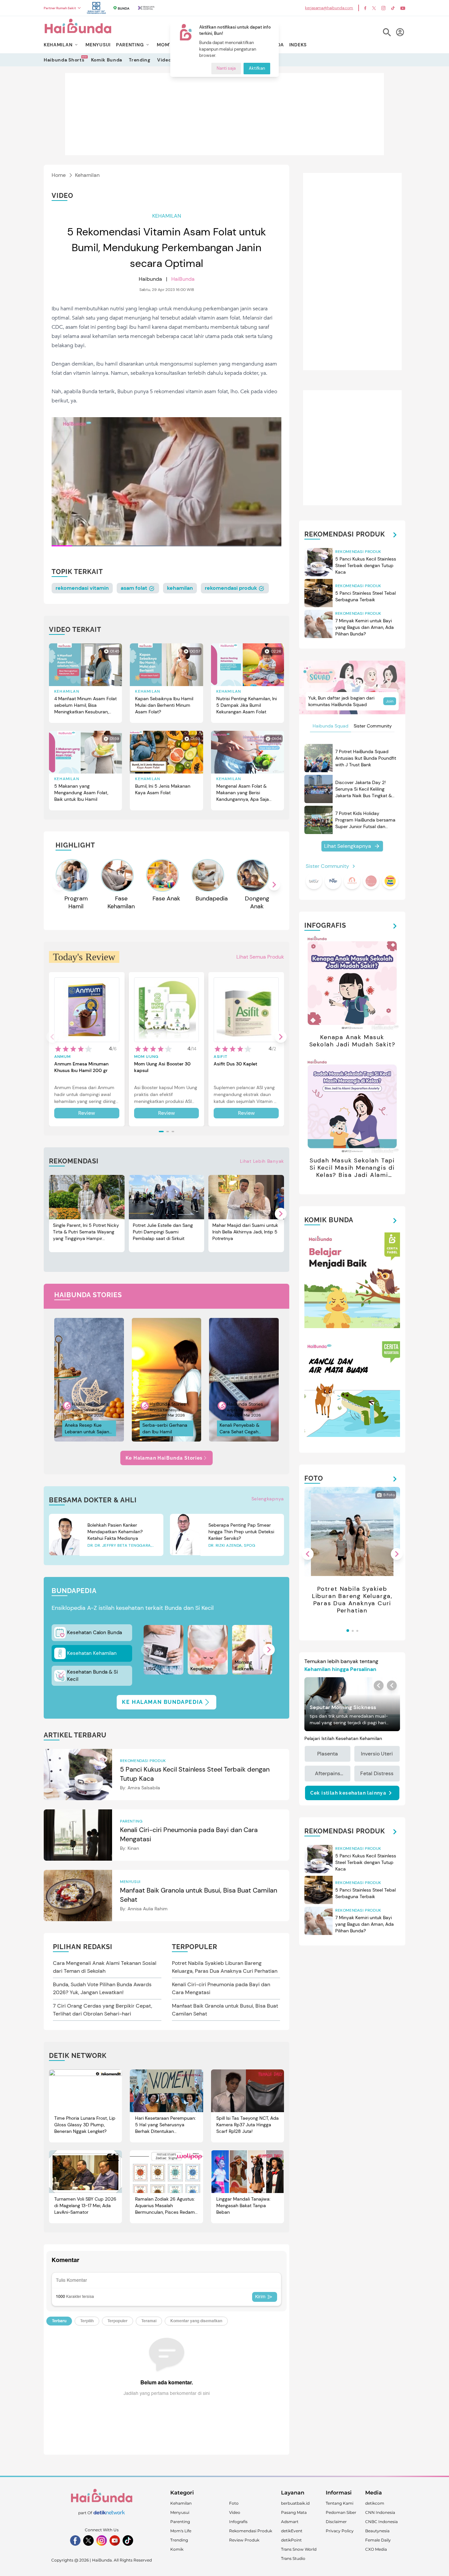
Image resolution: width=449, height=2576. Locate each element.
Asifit (221, 1057)
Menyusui (180, 2512)
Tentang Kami (340, 2503)
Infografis (238, 2522)
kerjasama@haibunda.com (329, 8)
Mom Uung (146, 1057)
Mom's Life (181, 2531)
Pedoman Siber (341, 2512)
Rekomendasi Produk (251, 2531)
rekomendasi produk (232, 588)
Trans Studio (293, 2558)
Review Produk (244, 2540)
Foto (234, 2503)
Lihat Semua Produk (260, 957)
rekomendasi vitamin (82, 588)
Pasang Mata (294, 2512)
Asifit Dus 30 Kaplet (236, 1064)
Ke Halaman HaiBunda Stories (164, 1458)
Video (164, 60)
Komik (177, 2549)
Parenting (180, 2522)
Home (59, 175)
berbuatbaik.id (295, 2503)
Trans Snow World (299, 2549)
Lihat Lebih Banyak (262, 1161)
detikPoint (291, 2540)
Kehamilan (87, 175)
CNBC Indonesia (381, 2522)
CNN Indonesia (380, 2512)
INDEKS (298, 45)
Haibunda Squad (331, 726)
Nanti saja (226, 69)
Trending (140, 60)
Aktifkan (257, 69)
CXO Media (376, 2549)
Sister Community (373, 726)
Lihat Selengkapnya (348, 846)
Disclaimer (336, 2522)
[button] (274, 885)
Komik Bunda (107, 60)
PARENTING (130, 45)
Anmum (62, 1057)
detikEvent (292, 2531)
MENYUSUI (98, 45)
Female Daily (378, 2540)
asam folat (135, 588)
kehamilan (180, 588)
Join (390, 701)
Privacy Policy (340, 2531)
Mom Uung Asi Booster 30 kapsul (162, 1067)
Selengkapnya (268, 1499)
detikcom (375, 2503)
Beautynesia (377, 2531)
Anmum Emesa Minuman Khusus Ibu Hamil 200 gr (81, 1067)
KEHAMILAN (58, 45)
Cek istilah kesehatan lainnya (348, 1793)
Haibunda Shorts (64, 60)
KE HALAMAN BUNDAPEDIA (163, 1702)
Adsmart (290, 2522)
